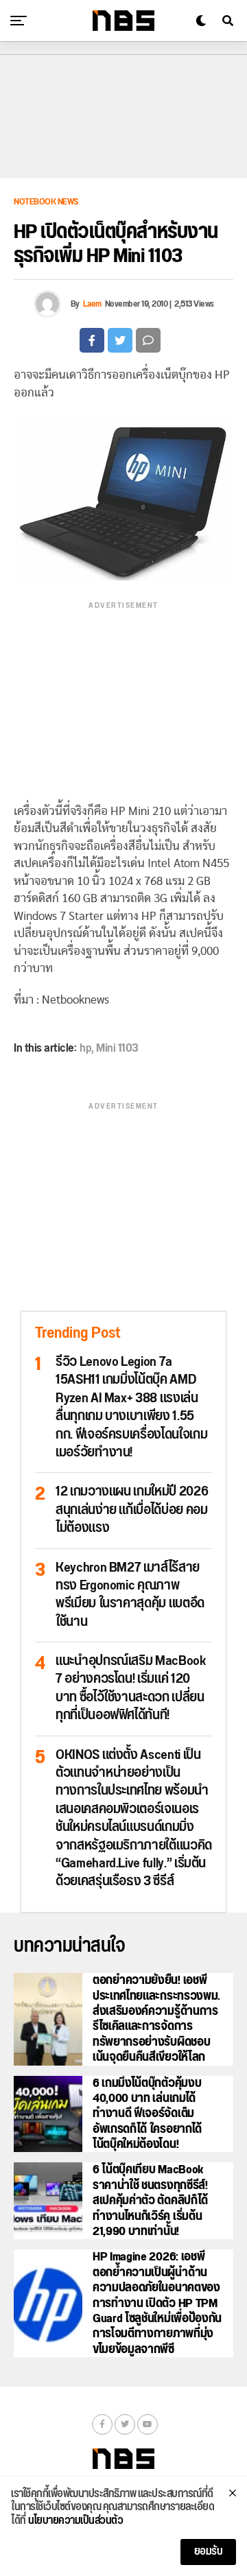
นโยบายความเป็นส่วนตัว (75, 2521)
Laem (92, 304)
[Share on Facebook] (92, 340)
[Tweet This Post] (120, 340)
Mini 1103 (117, 1048)
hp (85, 1048)
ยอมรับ (209, 2552)
